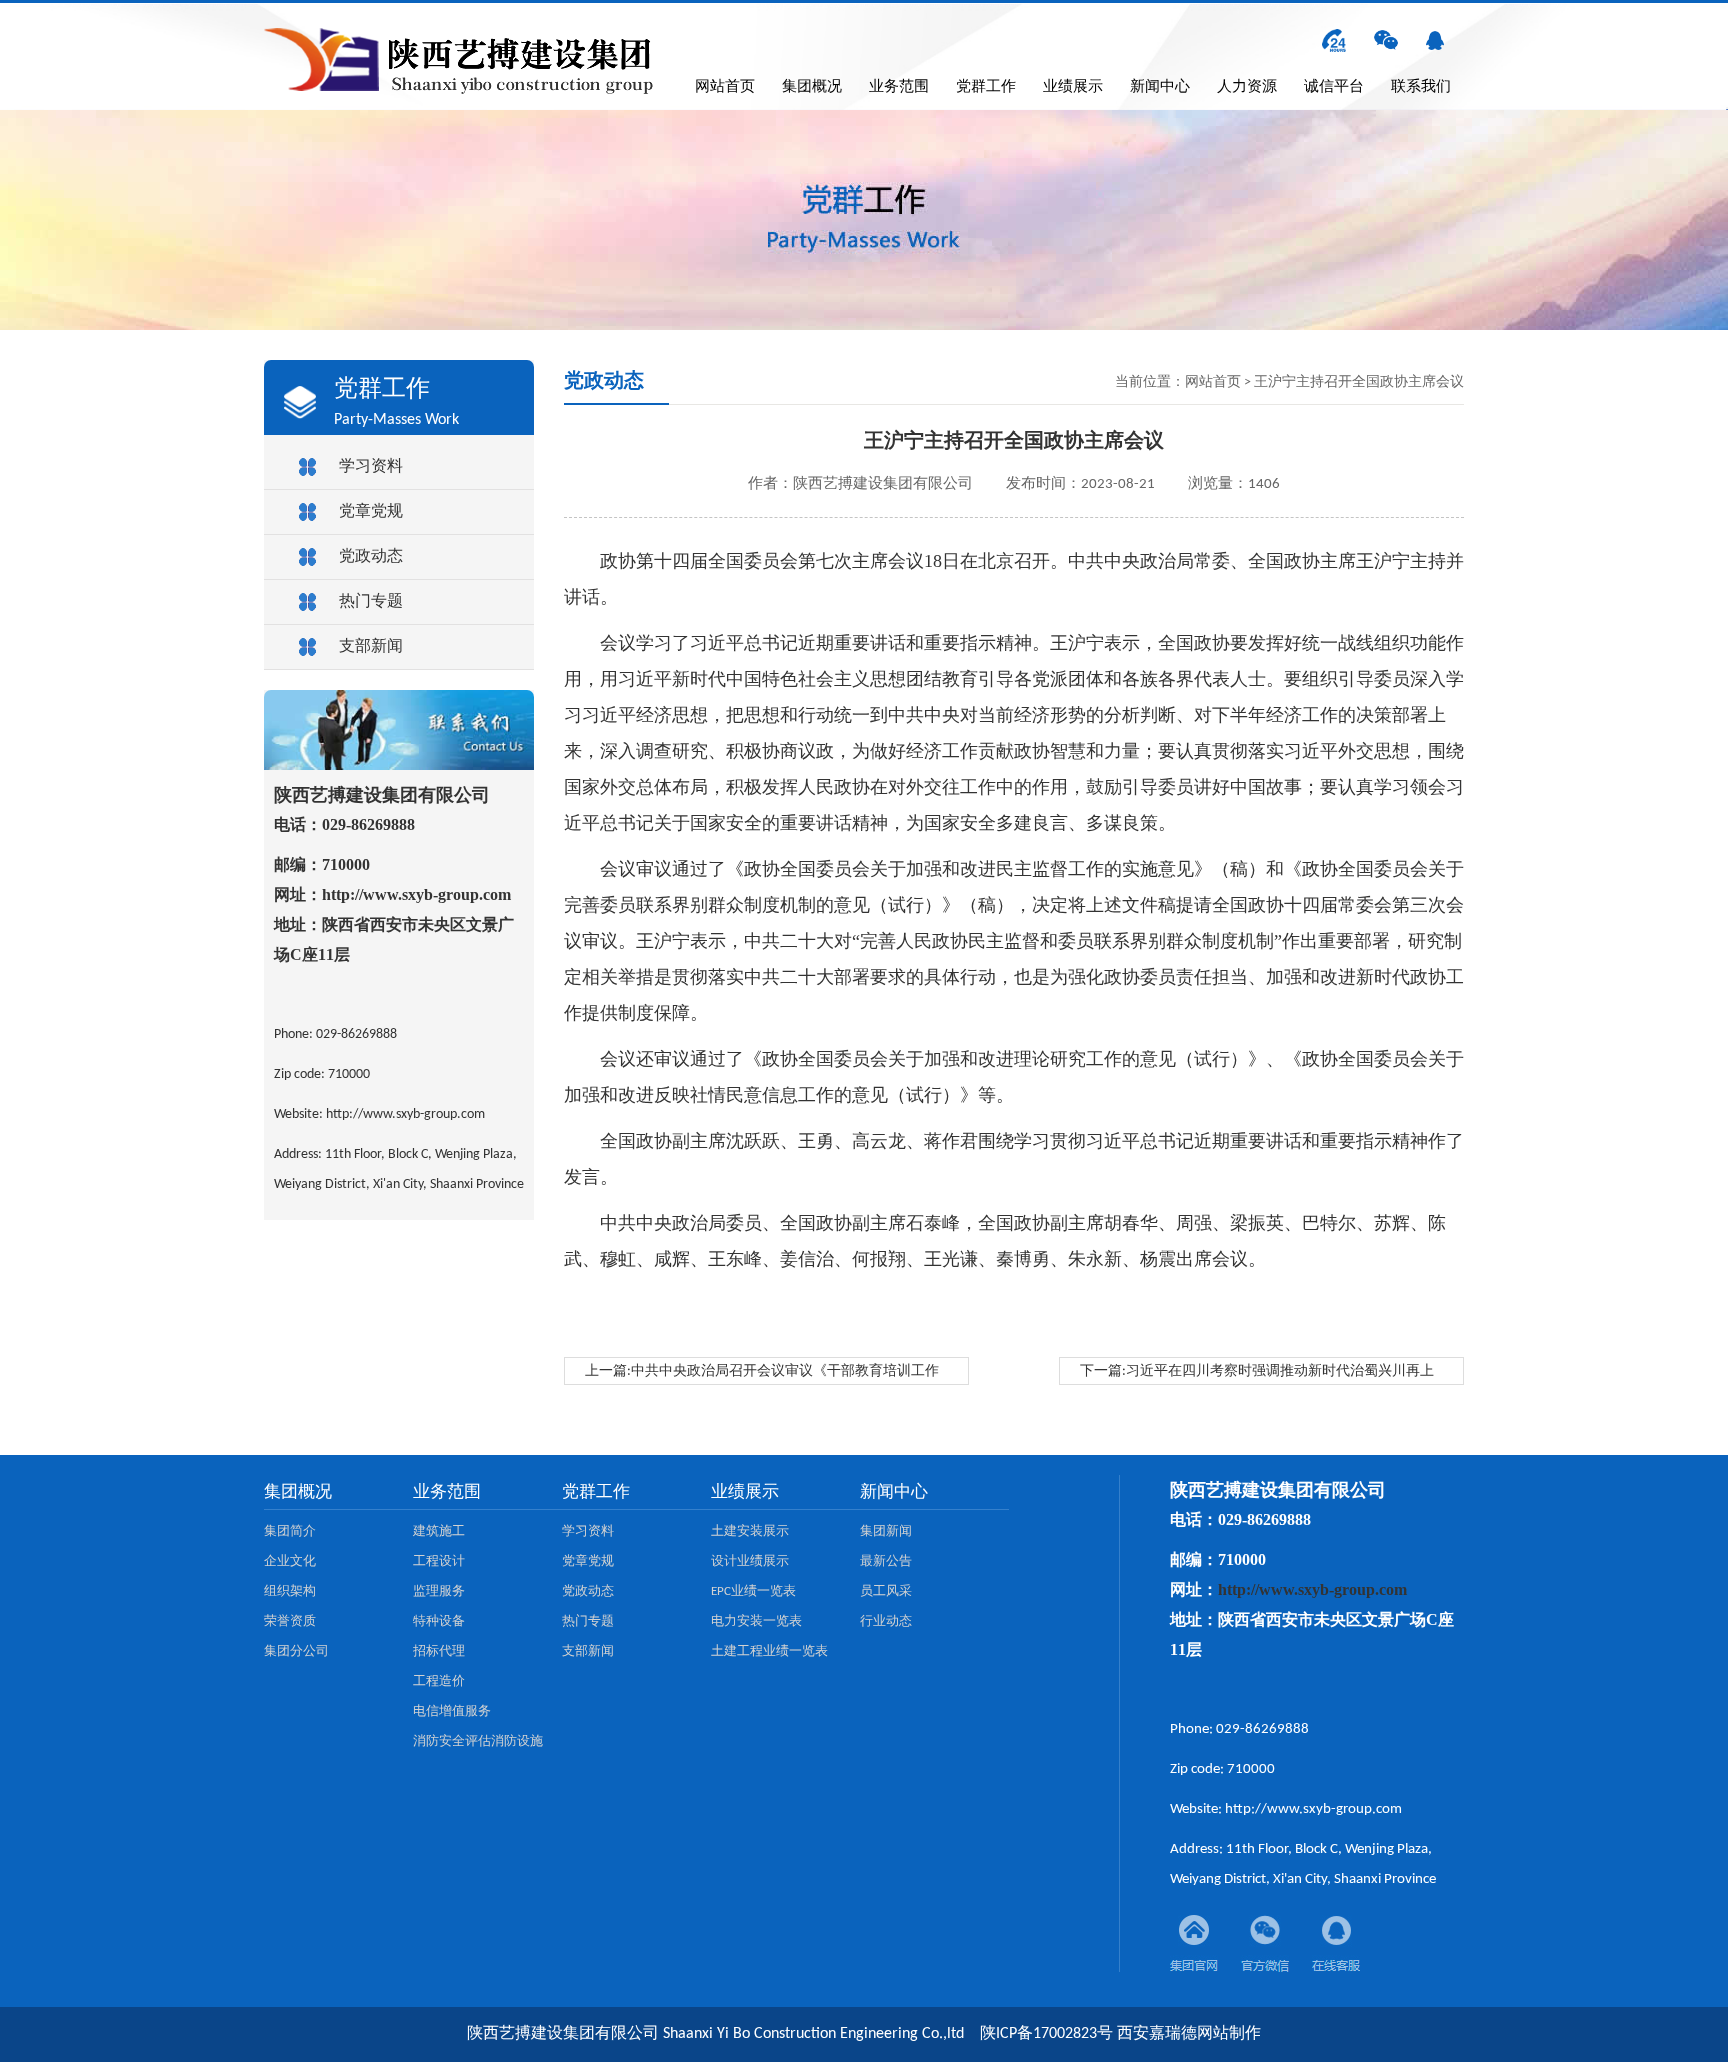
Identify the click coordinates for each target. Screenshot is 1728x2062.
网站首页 (725, 87)
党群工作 (986, 87)
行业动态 (886, 1621)
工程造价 (439, 1681)
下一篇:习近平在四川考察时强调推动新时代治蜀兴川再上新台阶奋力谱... (1257, 1374)
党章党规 (371, 512)
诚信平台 (1334, 87)
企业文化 (290, 1561)
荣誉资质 (290, 1621)
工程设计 (439, 1561)
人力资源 (1247, 87)
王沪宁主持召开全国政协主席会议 (1359, 382)
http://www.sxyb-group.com (416, 894)
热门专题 (371, 602)
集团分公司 (296, 1651)
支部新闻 (371, 647)
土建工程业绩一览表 (769, 1651)
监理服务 (439, 1591)
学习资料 (371, 467)
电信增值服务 (452, 1711)
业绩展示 (1073, 87)
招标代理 (439, 1651)
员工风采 (886, 1591)
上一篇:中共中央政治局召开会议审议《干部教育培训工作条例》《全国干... (762, 1374)
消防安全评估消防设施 (478, 1741)
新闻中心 (1160, 87)
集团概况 (812, 87)
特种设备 (439, 1621)
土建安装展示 (750, 1531)
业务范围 (899, 87)
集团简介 (290, 1531)
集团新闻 (886, 1531)
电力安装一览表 (756, 1621)
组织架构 (290, 1591)
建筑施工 (439, 1531)
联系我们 (1421, 87)
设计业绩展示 (750, 1561)
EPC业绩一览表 (753, 1591)
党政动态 (371, 557)
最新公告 (886, 1561)
